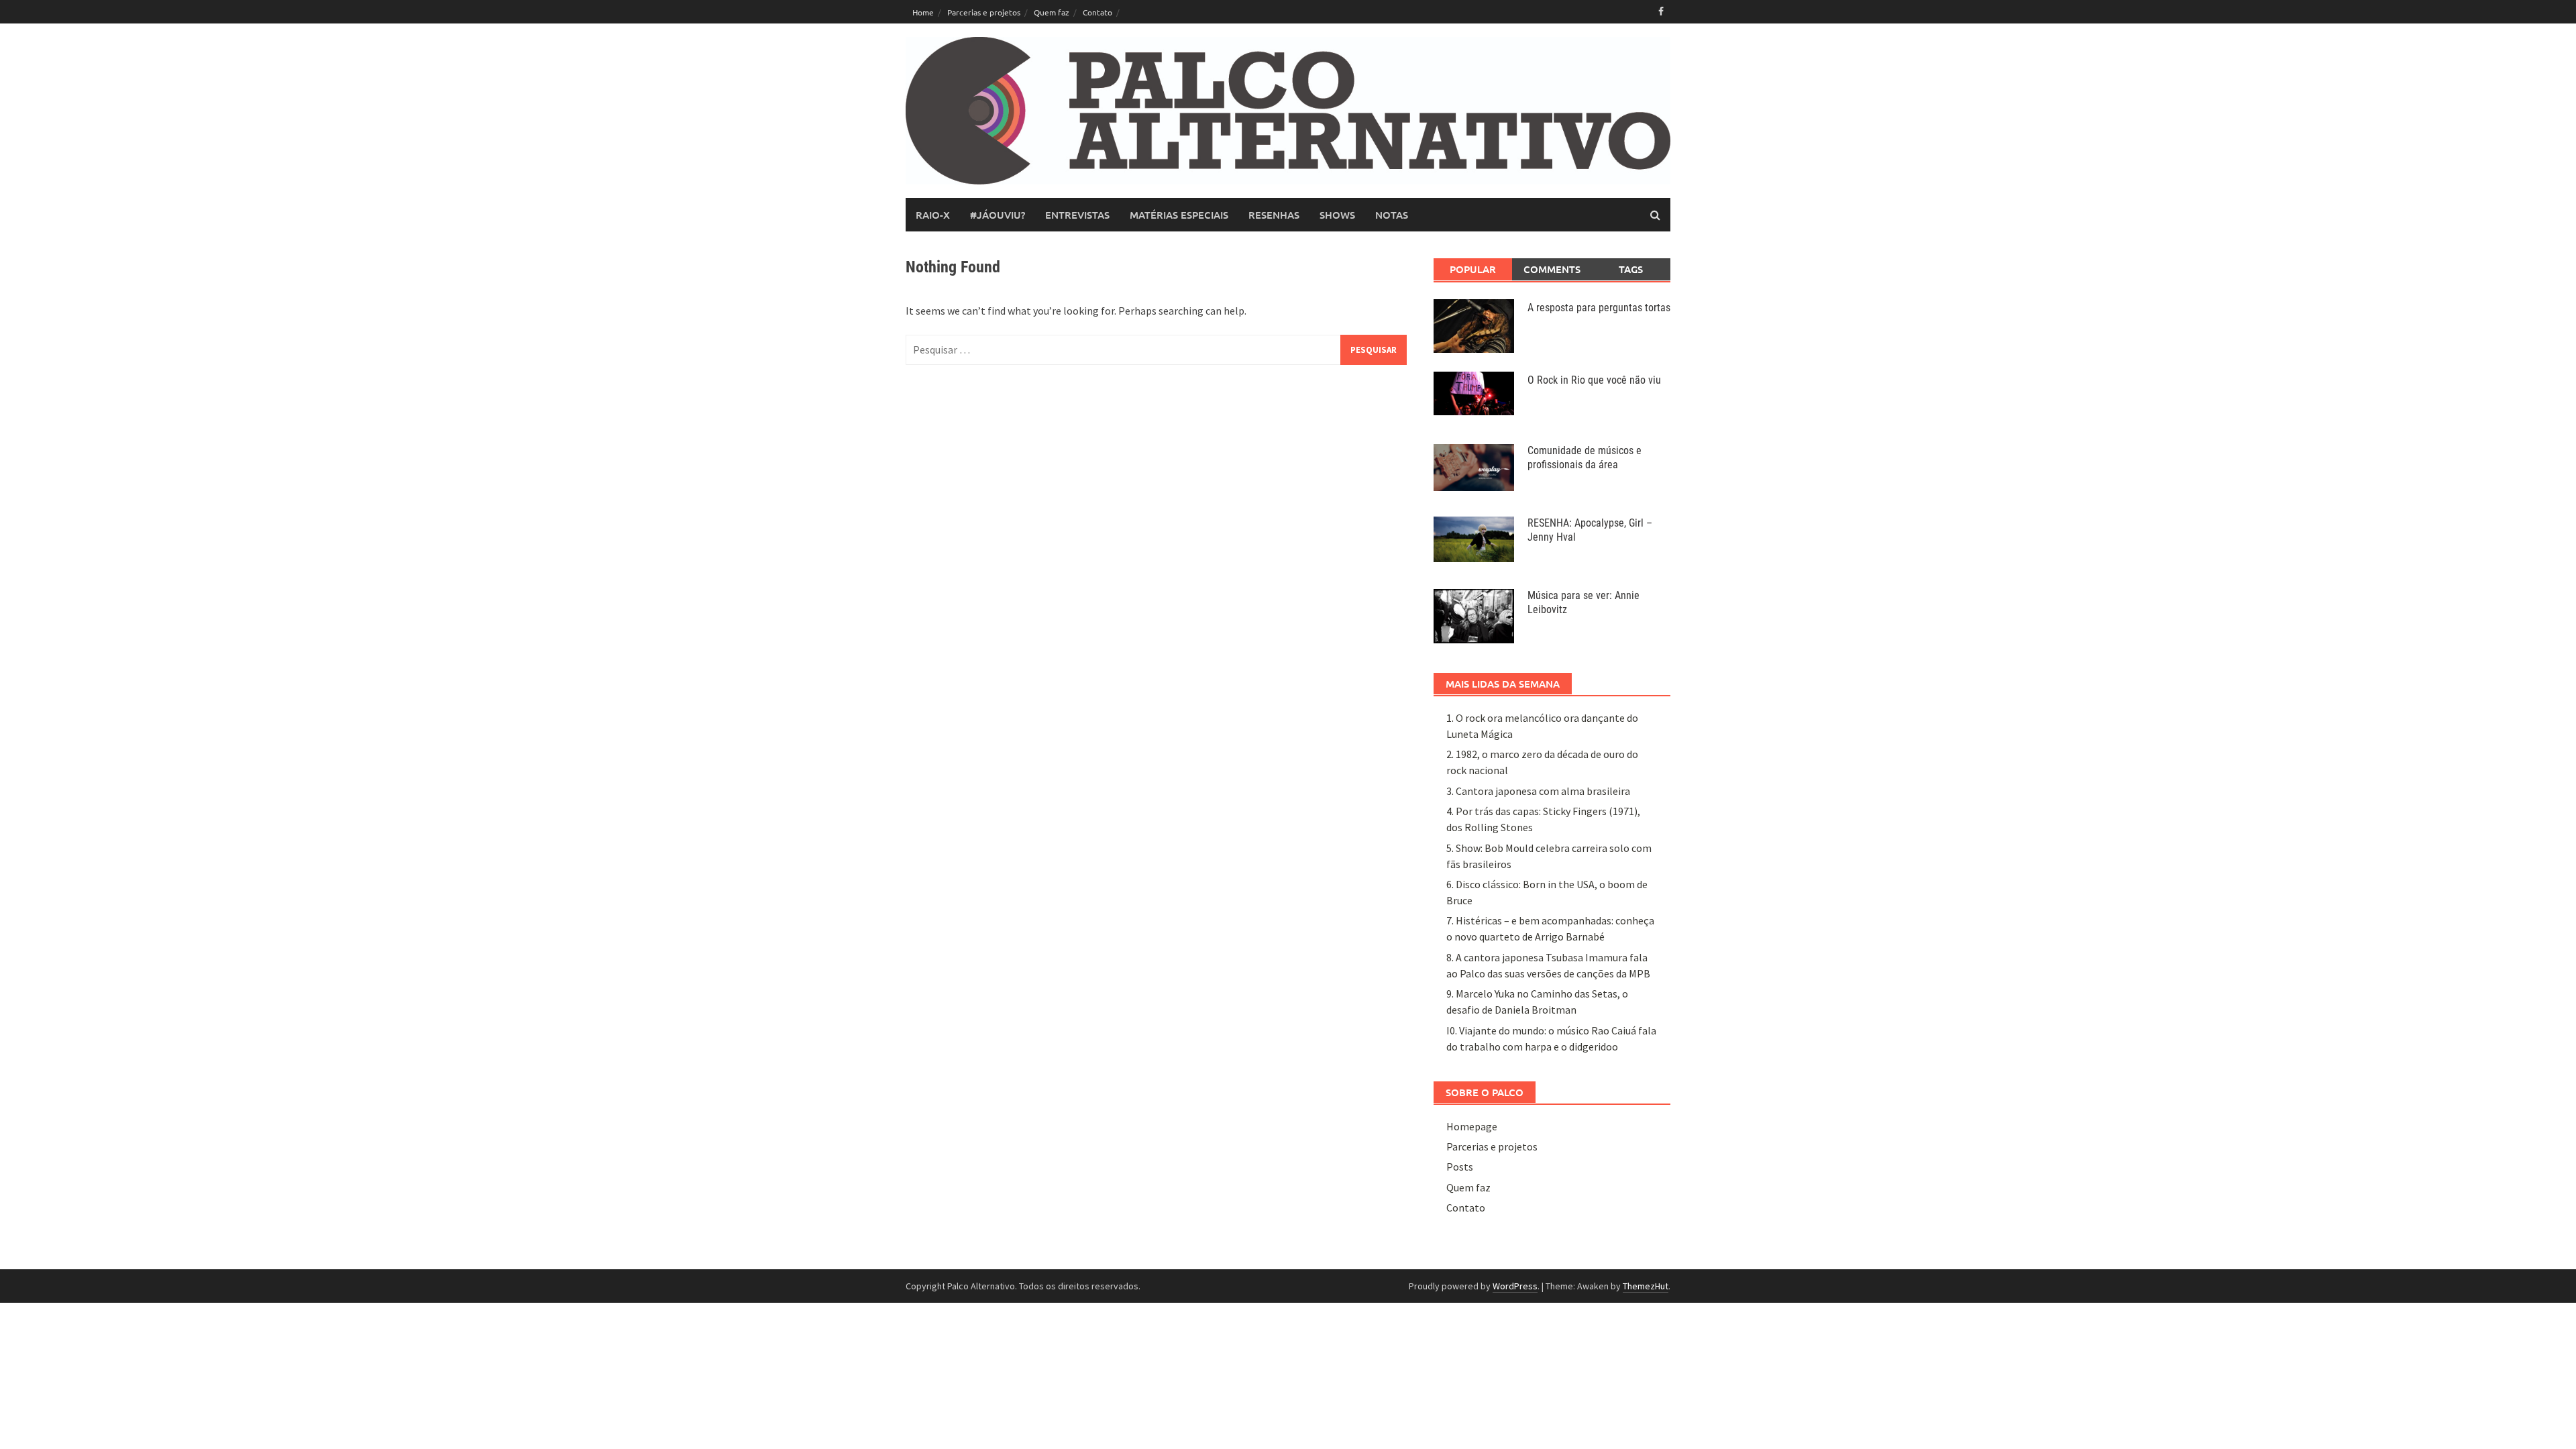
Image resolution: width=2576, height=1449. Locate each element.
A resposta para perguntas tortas (1599, 308)
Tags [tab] (1631, 269)
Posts (1460, 1167)
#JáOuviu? (998, 215)
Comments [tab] (1552, 269)
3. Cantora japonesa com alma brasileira (1538, 791)
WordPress (1515, 1286)
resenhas (1274, 215)
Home (923, 12)
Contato (1097, 12)
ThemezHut (1646, 1286)
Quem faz (1052, 12)
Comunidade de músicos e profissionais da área (1585, 458)
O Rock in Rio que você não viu (1594, 380)
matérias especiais (1179, 215)
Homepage (1472, 1126)
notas (1392, 215)
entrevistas (1077, 215)
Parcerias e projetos (984, 12)
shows (1337, 215)
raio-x (933, 215)
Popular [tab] (1473, 269)
